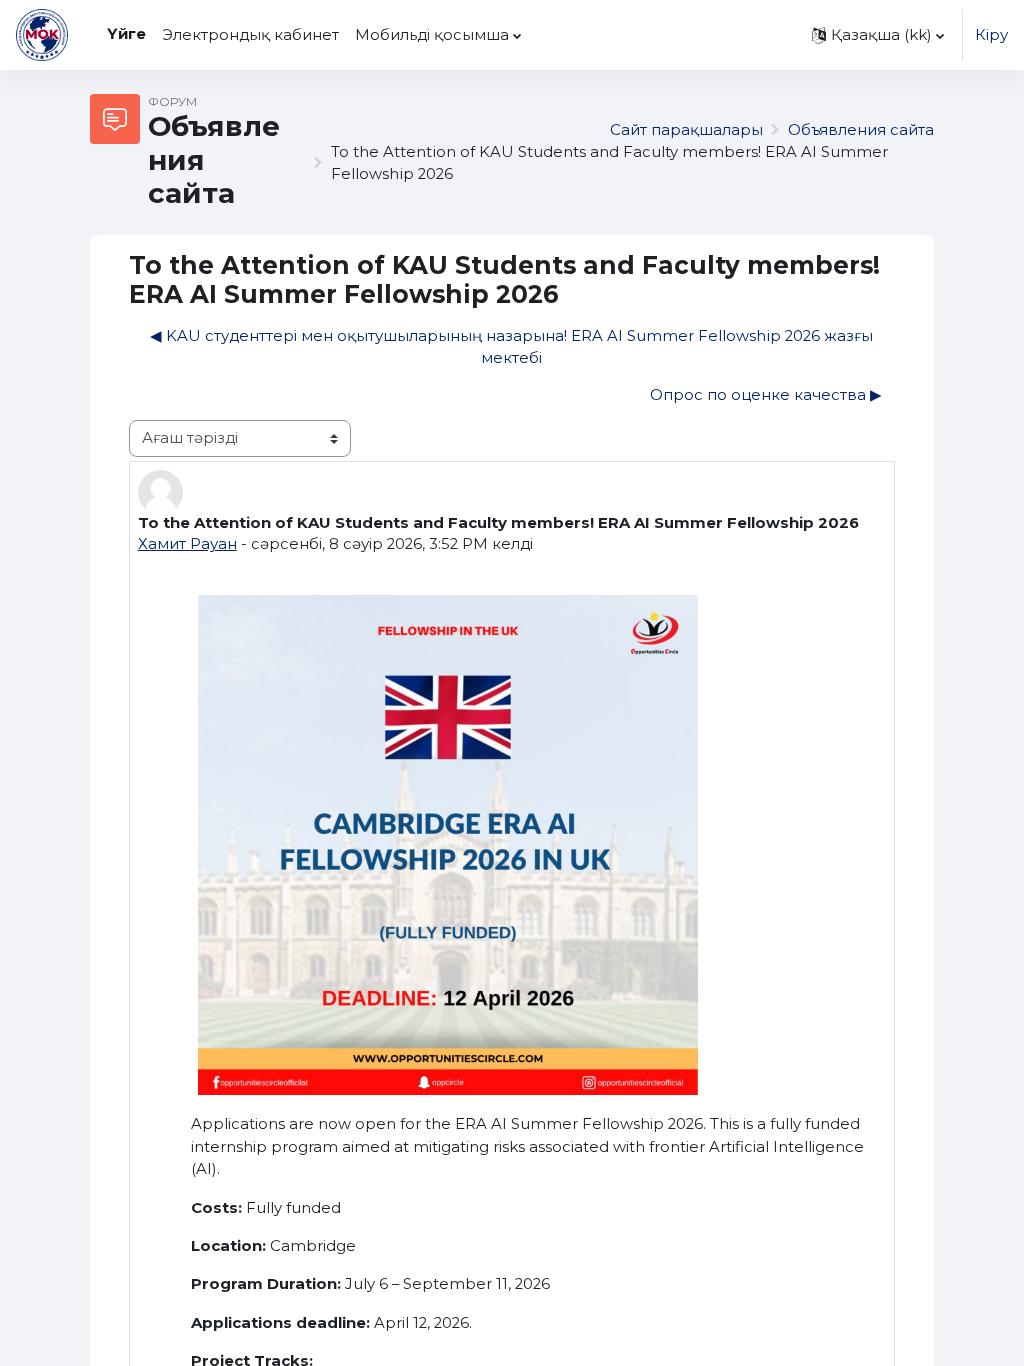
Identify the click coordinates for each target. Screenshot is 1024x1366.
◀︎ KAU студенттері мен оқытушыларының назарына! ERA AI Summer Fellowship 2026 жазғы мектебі (511, 347)
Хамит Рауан (187, 544)
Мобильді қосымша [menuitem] (432, 35)
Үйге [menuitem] (126, 34)
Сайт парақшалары (686, 130)
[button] (878, 35)
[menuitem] (538, 35)
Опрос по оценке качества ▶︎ (766, 395)
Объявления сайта (861, 130)
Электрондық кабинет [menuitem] (250, 35)
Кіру (991, 35)
